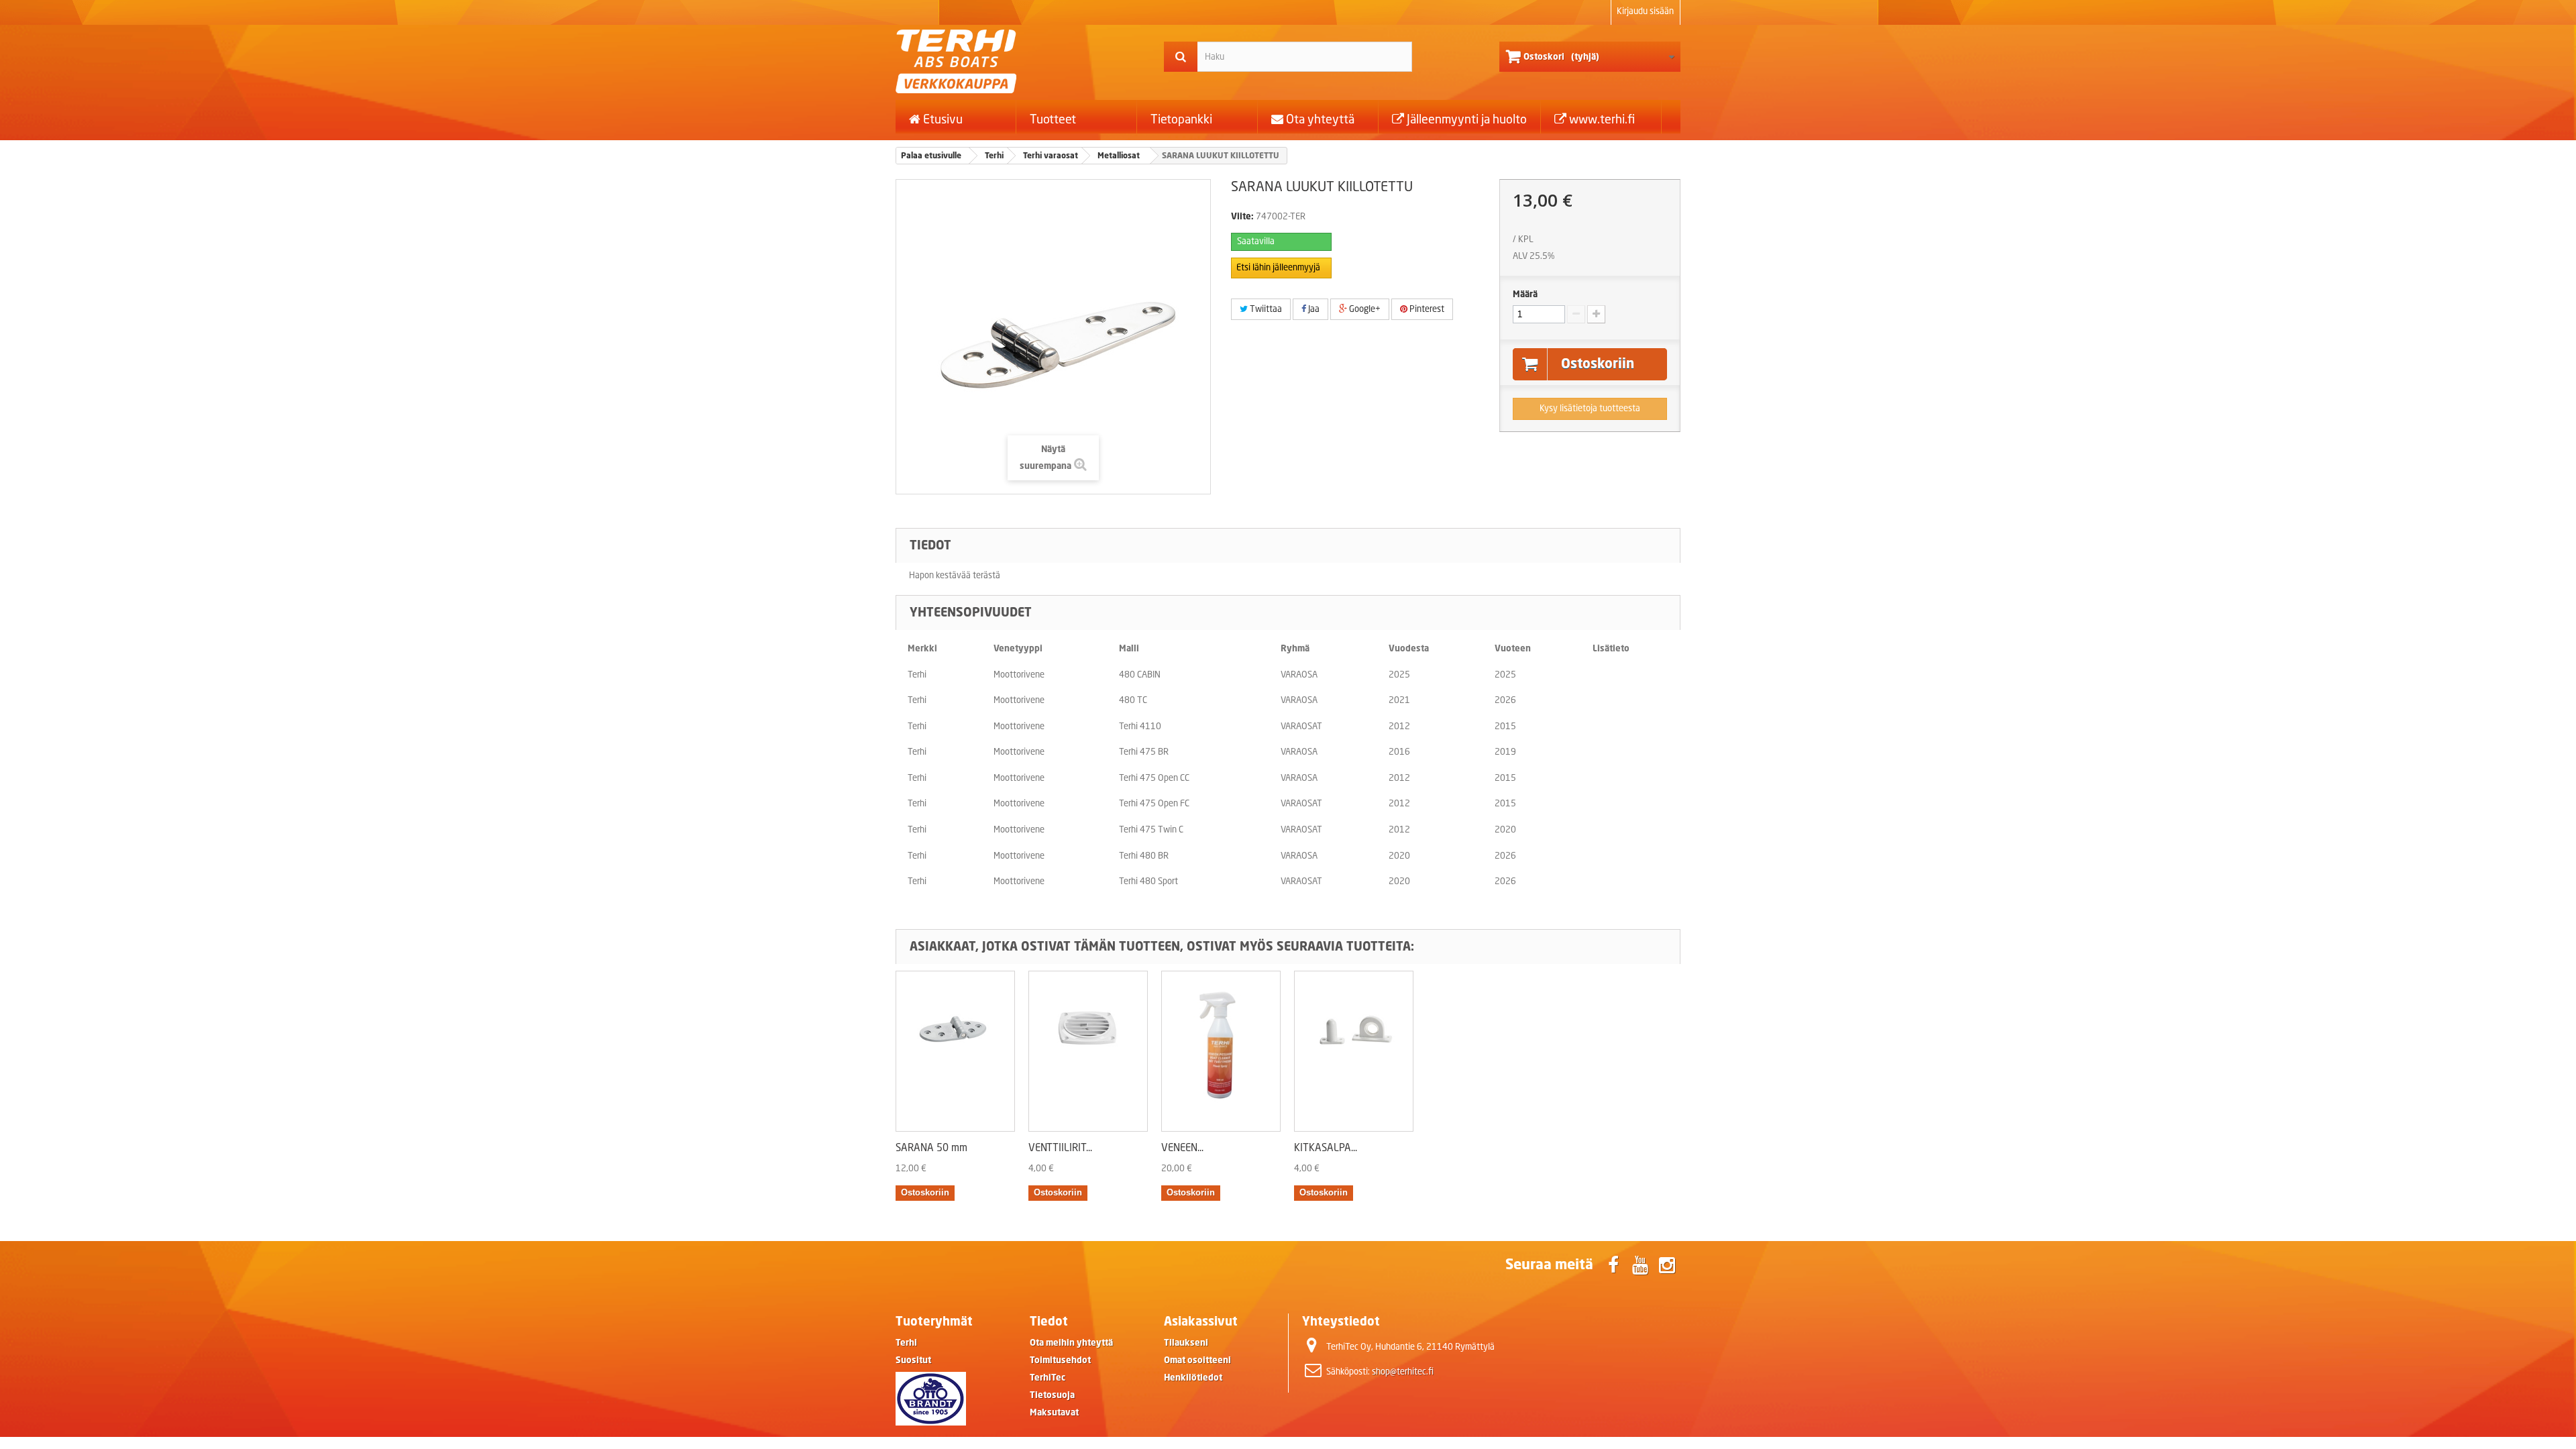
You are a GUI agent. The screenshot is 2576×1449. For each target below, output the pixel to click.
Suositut (913, 1360)
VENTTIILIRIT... (1060, 1147)
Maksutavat (1054, 1412)
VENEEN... (1182, 1147)
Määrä (1525, 294)
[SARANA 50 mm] (955, 1051)
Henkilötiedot (1193, 1378)
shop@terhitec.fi (1403, 1372)
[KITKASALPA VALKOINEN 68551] (1354, 1051)
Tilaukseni (1186, 1343)
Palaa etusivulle (931, 155)
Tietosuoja (1052, 1395)
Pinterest (1426, 309)
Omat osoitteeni (1197, 1360)
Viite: (1242, 216)
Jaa (1313, 309)
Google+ (1364, 309)
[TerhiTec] (1020, 61)
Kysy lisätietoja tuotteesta (1590, 408)
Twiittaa (1265, 309)
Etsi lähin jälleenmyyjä (1278, 267)
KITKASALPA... (1326, 1147)
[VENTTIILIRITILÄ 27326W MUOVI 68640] (1088, 1051)
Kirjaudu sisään (1645, 11)
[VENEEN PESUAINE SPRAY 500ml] (1221, 1051)
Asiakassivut (1201, 1321)
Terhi (906, 1343)
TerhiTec (1048, 1378)
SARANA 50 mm (931, 1147)
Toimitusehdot (1060, 1360)
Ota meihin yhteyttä (1071, 1343)
